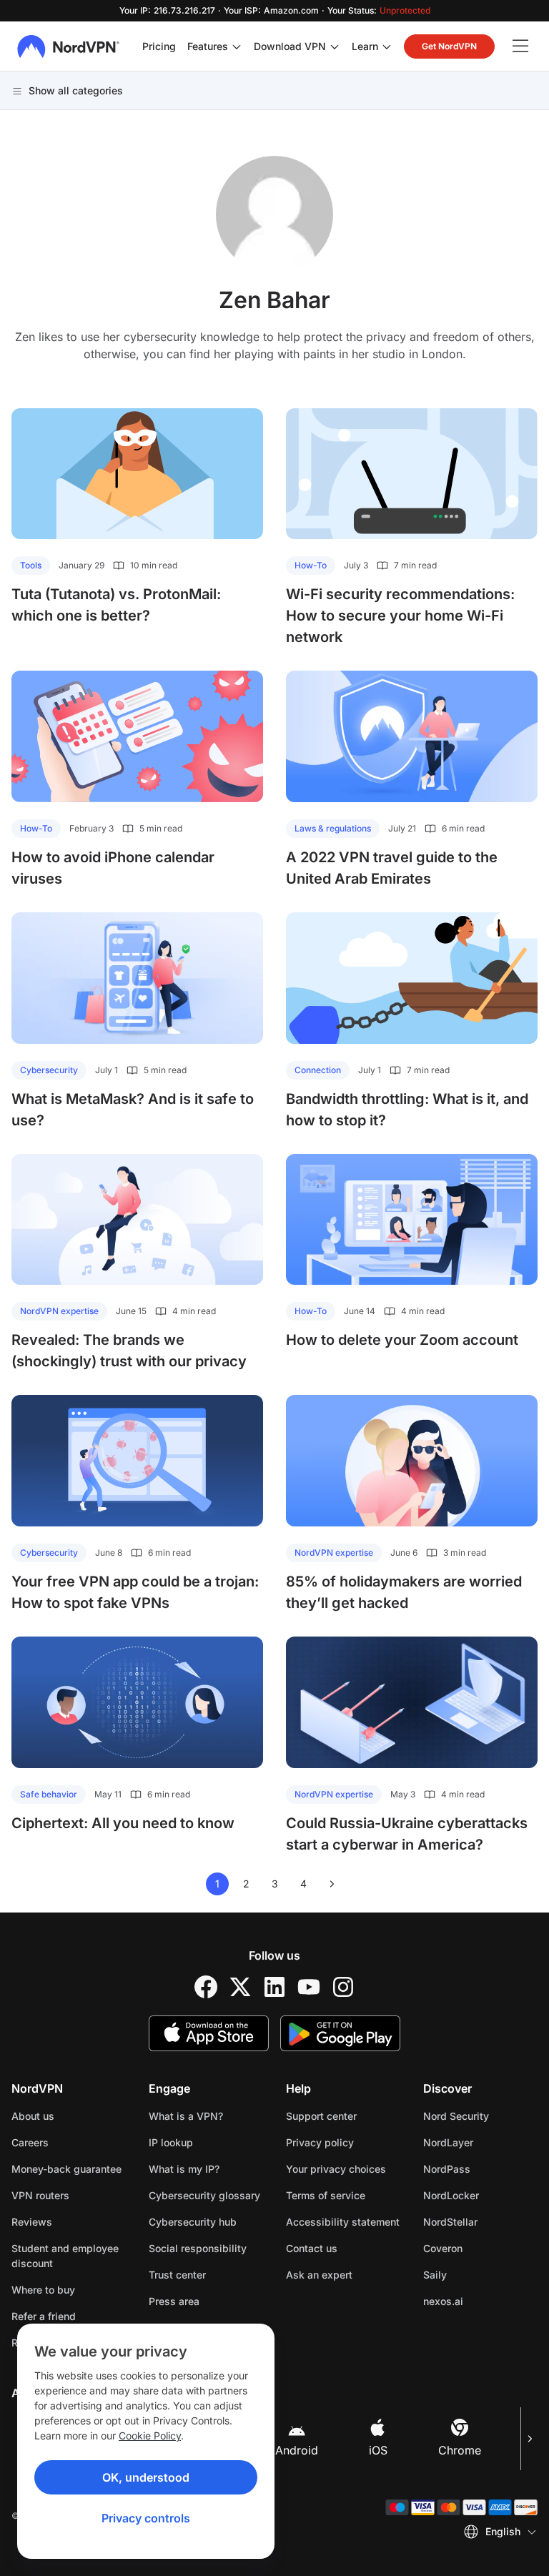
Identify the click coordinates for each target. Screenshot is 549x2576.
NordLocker (480, 2195)
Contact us (312, 2248)
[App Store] (209, 2033)
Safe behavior (49, 1794)
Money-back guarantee (66, 2169)
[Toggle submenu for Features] (237, 46)
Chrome (460, 2450)
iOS (378, 2450)
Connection (318, 1070)
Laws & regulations (333, 828)
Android (297, 2450)
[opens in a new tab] (206, 1987)
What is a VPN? (186, 2116)
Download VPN (290, 46)
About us (33, 2116)
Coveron (480, 2248)
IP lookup (171, 2142)
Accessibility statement (343, 2222)
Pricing (159, 46)
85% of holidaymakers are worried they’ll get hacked (404, 1592)
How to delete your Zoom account (402, 1340)
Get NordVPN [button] (449, 46)
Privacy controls (146, 2518)
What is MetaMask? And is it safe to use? (133, 1110)
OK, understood (146, 2477)
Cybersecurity (49, 1070)
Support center (321, 2116)
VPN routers (40, 2195)
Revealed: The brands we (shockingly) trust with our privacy (129, 1351)
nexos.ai (480, 2301)
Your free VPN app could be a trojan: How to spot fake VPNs (135, 1592)
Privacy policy (343, 2142)
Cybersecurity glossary (204, 2195)
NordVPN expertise (59, 1311)
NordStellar (480, 2221)
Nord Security (480, 2116)
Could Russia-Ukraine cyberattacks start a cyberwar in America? (407, 1834)
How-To (311, 565)
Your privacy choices (336, 2169)
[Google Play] (340, 2033)
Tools (31, 565)
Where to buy (43, 2290)
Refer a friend (44, 2316)
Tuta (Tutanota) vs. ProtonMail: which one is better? (116, 605)
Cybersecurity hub (193, 2222)
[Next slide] (529, 2439)
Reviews (32, 2222)
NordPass (480, 2168)
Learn (365, 46)
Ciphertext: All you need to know (123, 1823)
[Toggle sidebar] (520, 46)
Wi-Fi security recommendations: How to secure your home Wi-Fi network (400, 616)
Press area (174, 2301)
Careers (69, 2142)
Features (208, 46)
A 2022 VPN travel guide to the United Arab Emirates (392, 868)
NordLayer (480, 2142)
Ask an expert (319, 2275)
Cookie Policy (150, 2436)
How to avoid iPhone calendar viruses (113, 868)
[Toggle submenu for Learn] (387, 46)
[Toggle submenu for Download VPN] (335, 46)
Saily (480, 2274)
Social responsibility (198, 2248)
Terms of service (343, 2195)
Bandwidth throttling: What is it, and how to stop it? (407, 1110)
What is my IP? (184, 2169)
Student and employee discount (65, 2256)
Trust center (177, 2275)
